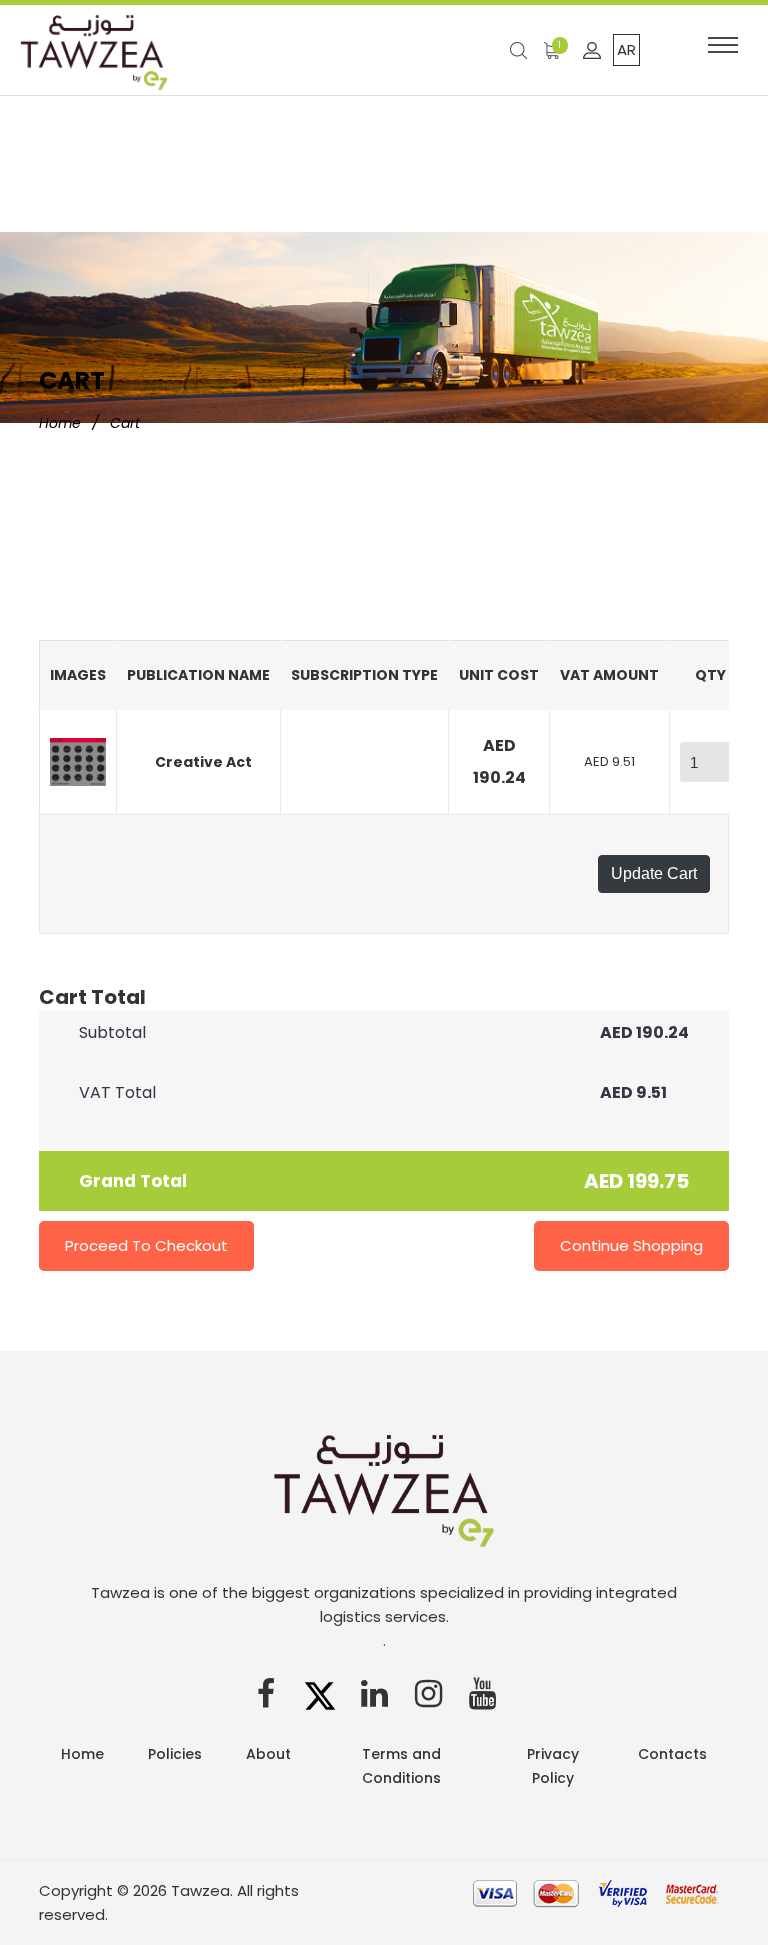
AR (626, 49)
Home (60, 423)
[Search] (522, 50)
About (268, 1754)
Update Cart (654, 873)
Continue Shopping (631, 1245)
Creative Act (203, 762)
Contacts (672, 1754)
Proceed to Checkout (146, 1245)
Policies (175, 1754)
